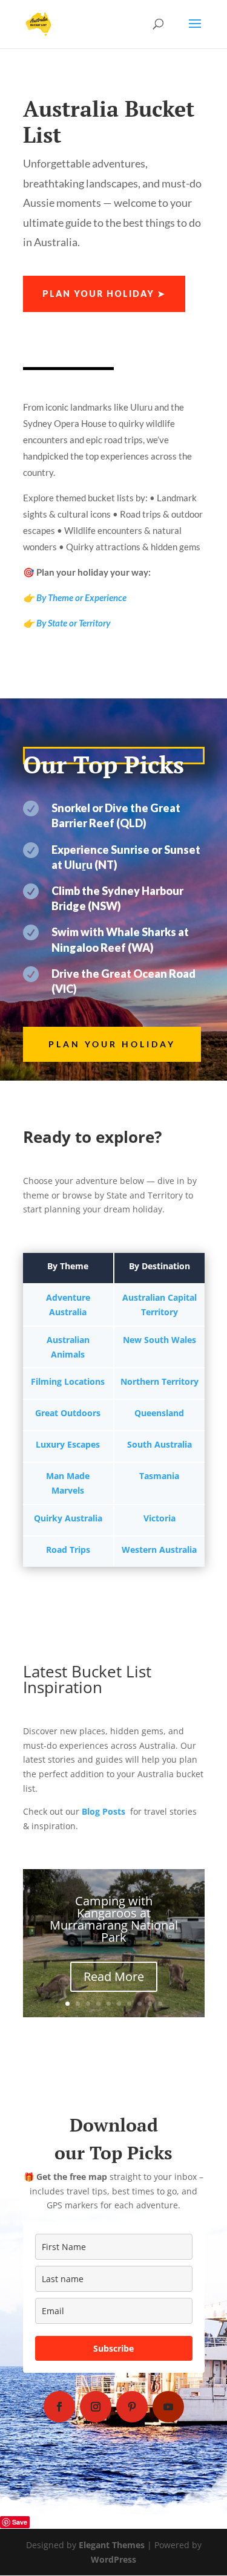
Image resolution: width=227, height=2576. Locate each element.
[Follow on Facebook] (59, 2407)
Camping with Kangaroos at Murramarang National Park (114, 1919)
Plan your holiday (112, 1044)
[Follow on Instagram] (96, 2407)
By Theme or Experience (81, 597)
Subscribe (113, 2348)
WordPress (113, 2559)
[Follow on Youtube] (168, 2407)
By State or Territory (73, 623)
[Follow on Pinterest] (132, 2407)
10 (160, 2004)
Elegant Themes (112, 2545)
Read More (114, 1976)
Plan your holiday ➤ (104, 294)
